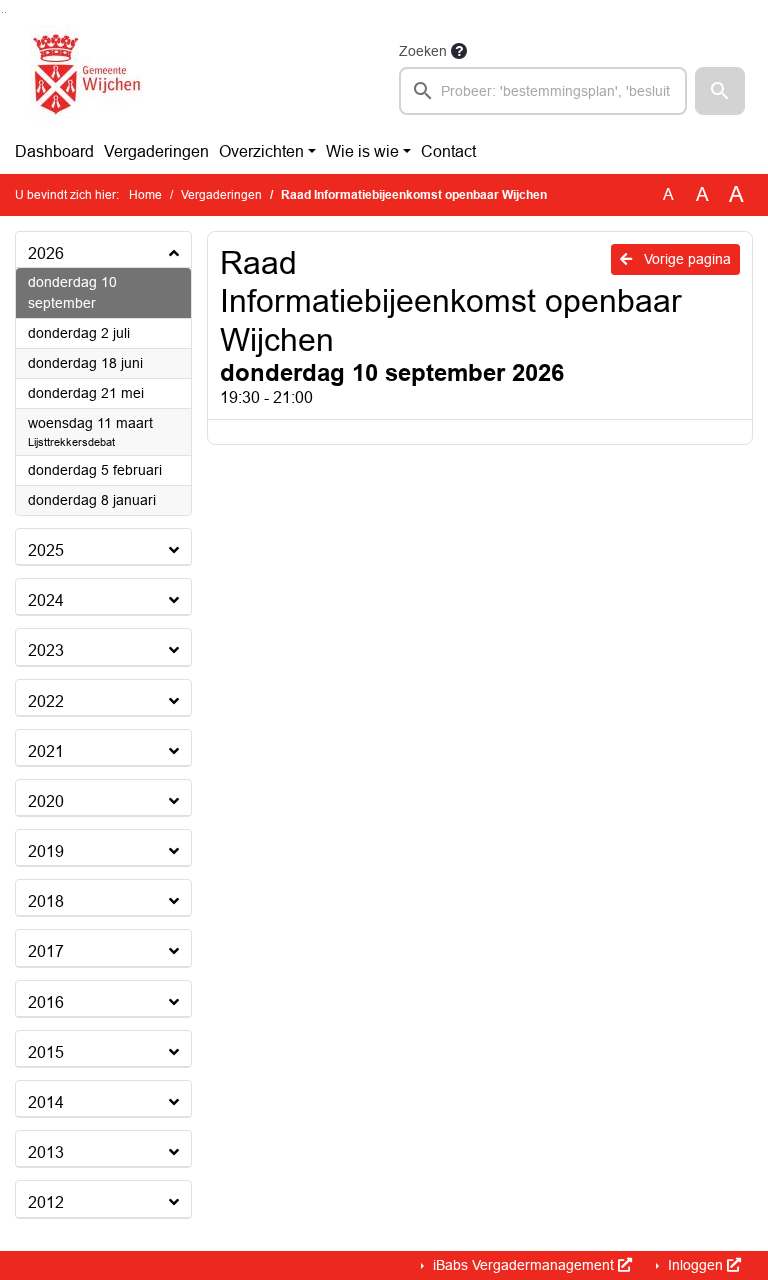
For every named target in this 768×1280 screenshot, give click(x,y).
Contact (448, 151)
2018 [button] (46, 901)
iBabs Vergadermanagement (523, 1265)
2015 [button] (46, 1052)
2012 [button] (46, 1202)
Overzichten (261, 151)
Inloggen (695, 1265)
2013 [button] (46, 1152)
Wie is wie (362, 151)
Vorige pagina (685, 259)
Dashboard (54, 151)
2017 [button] (46, 951)
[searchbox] (543, 91)
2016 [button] (46, 1002)
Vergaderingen (156, 151)
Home (145, 195)
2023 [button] (46, 650)
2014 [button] (46, 1102)
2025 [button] (46, 550)
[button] (720, 91)
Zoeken (423, 51)
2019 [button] (46, 851)
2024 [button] (46, 600)
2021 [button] (46, 751)
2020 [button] (46, 801)
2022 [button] (46, 701)
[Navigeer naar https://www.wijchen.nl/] (82, 77)
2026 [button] (46, 253)
